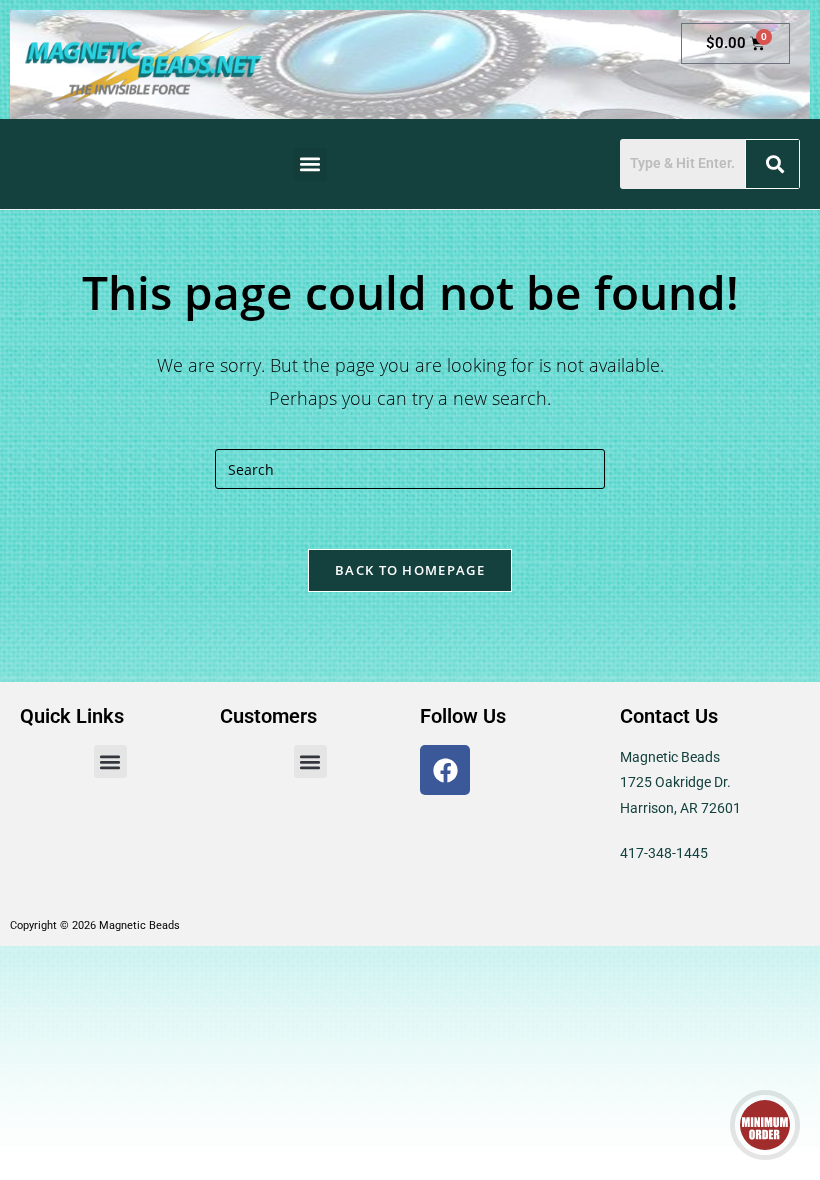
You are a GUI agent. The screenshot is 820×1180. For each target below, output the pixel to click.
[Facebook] (445, 770)
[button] (310, 164)
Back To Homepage (410, 570)
